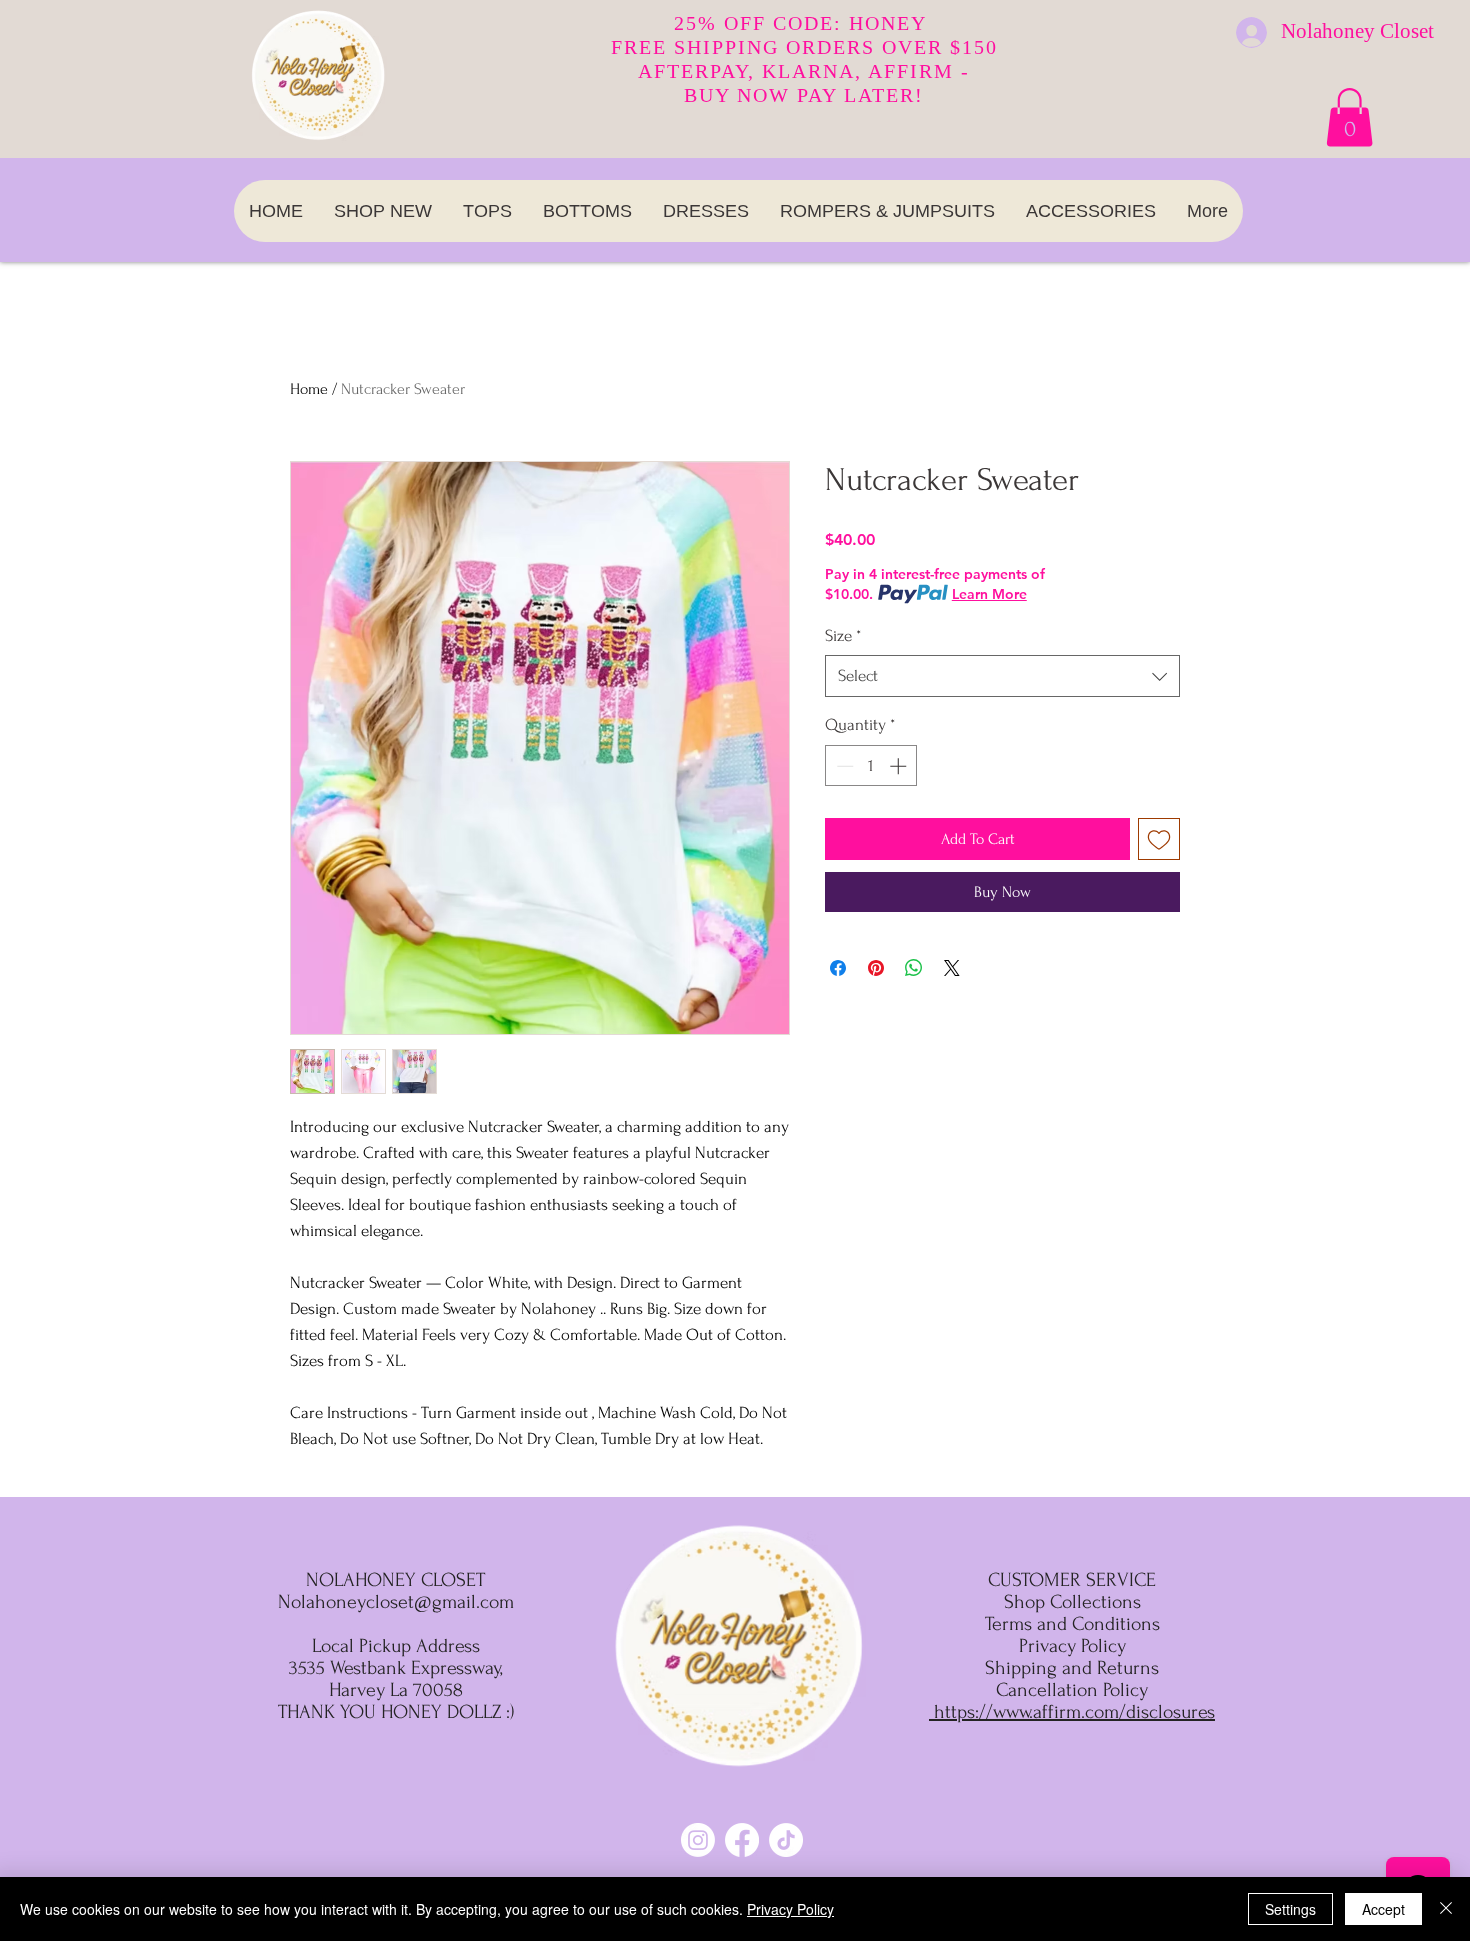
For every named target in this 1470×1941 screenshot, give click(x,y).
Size (843, 635)
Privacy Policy (790, 1909)
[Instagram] (698, 1840)
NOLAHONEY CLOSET (395, 1580)
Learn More (989, 594)
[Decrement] (843, 766)
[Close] (1446, 1909)
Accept (1383, 1909)
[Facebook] (742, 1840)
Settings (1290, 1909)
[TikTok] (786, 1840)
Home (309, 389)
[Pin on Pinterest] (876, 968)
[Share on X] (952, 968)
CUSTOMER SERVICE (1072, 1580)
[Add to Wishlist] (1159, 839)
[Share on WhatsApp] (914, 968)
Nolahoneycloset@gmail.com (396, 1602)
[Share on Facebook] (838, 968)
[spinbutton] (871, 766)
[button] (1349, 117)
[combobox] (1002, 676)
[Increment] (900, 766)
